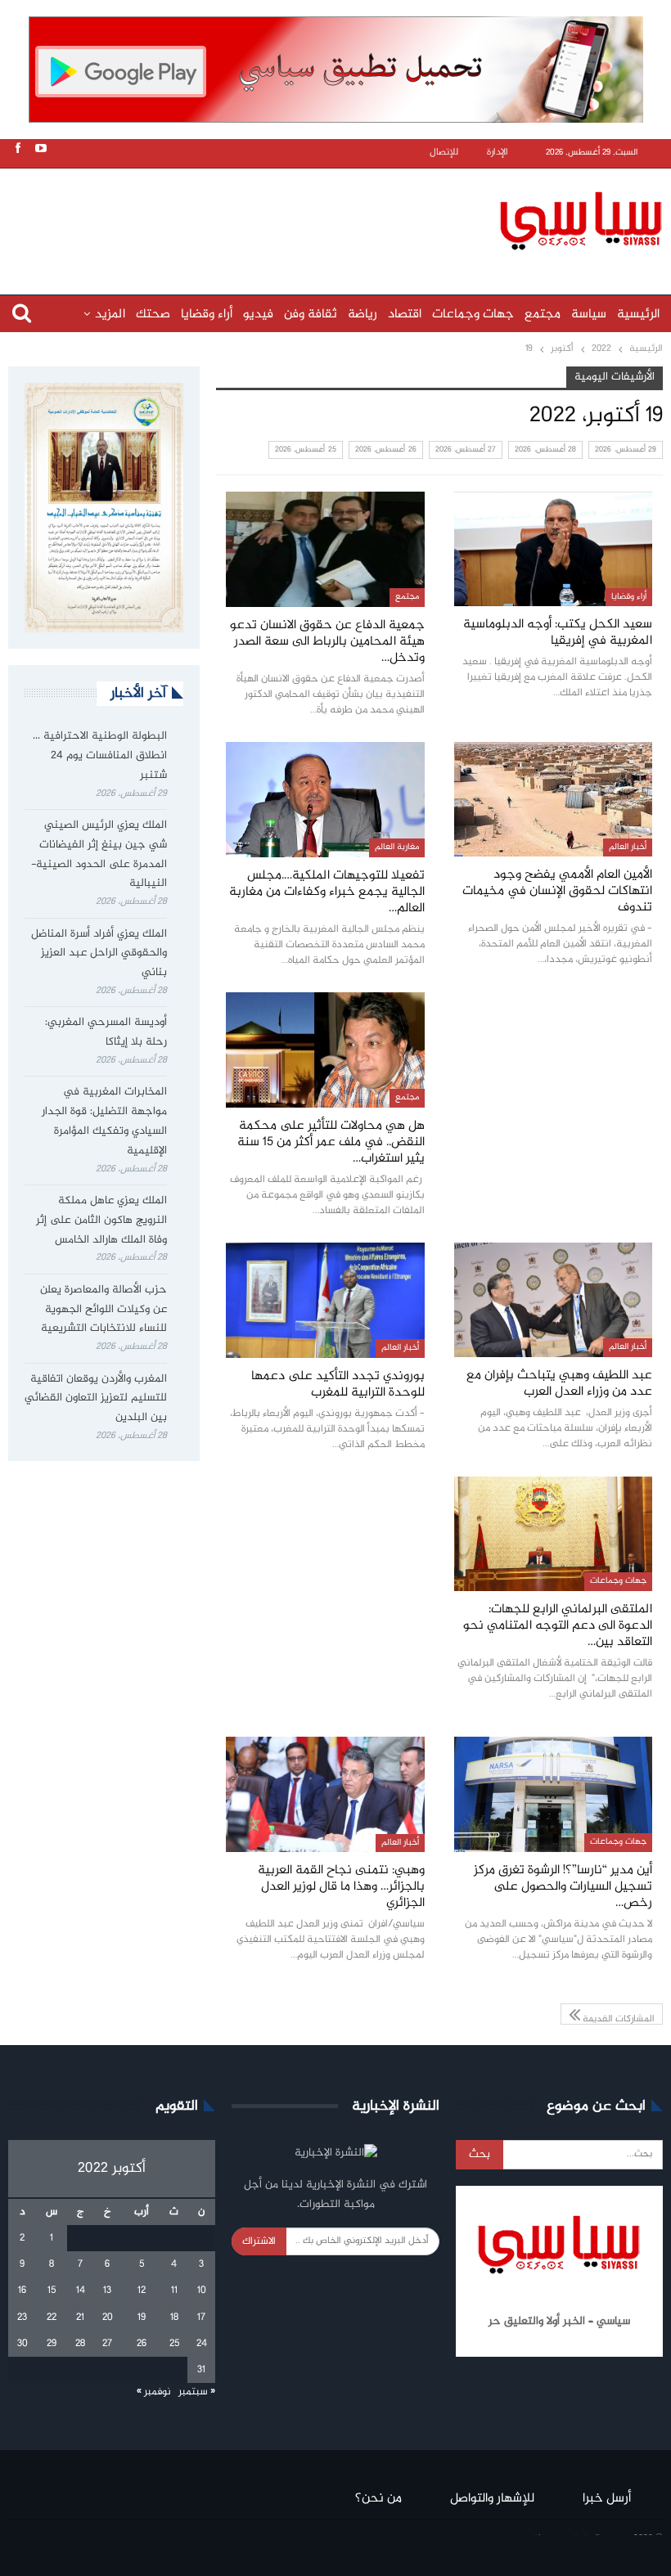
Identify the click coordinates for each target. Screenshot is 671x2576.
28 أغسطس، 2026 (545, 450)
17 (201, 2318)
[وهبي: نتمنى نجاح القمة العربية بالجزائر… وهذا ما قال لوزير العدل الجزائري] (325, 1794)
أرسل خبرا (607, 2499)
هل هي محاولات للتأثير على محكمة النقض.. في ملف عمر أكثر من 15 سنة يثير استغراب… (331, 1142)
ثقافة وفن (311, 315)
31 (201, 2370)
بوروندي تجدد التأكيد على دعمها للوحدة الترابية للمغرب (338, 1385)
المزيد (110, 315)
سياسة (589, 315)
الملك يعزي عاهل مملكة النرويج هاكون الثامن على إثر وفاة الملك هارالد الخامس (101, 1221)
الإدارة (498, 153)
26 (142, 2344)
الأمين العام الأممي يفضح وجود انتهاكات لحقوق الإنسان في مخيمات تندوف (557, 891)
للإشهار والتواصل (492, 2499)
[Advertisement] (340, 218)
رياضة (363, 315)
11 (174, 2291)
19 (142, 2318)
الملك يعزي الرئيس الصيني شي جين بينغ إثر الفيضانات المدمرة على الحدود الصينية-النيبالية (99, 854)
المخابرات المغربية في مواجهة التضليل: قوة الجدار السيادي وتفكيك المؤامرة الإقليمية (104, 1121)
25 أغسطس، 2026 (306, 450)
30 (23, 2344)
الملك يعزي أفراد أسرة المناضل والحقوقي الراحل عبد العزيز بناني (99, 954)
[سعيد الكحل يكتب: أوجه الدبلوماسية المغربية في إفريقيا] (553, 549)
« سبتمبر (197, 2392)
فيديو (258, 315)
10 (202, 2291)
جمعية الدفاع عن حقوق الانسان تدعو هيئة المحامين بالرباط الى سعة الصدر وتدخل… (327, 642)
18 (174, 2318)
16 (22, 2291)
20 (108, 2318)
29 (52, 2344)
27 (107, 2344)
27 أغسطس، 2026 (466, 450)
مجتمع (543, 315)
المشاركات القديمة (617, 2018)
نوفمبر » (154, 2392)
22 (52, 2318)
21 (80, 2318)
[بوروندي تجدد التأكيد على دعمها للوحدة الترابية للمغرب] (325, 1300)
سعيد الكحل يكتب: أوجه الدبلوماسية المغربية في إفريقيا (558, 633)
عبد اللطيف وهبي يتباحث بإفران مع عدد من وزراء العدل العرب (559, 1384)
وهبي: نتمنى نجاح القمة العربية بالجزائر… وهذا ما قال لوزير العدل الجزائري (341, 1887)
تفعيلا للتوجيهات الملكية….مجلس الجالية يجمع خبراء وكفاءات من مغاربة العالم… (327, 892)
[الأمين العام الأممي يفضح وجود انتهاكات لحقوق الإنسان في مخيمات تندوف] (553, 799)
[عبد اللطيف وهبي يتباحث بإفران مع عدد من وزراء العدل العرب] (553, 1300)
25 (174, 2344)
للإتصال (444, 153)
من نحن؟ (378, 2499)
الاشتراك (259, 2241)
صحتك (153, 315)
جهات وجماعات (473, 315)
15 (52, 2291)
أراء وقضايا (207, 315)
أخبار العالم (628, 847)
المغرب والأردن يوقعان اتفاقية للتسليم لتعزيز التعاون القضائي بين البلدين (96, 1399)
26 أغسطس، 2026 (386, 450)
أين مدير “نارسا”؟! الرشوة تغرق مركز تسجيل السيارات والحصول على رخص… (563, 1887)
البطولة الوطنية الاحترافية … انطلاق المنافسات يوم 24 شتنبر (100, 756)
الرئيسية (638, 315)
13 (107, 2291)
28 (80, 2344)
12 (142, 2291)
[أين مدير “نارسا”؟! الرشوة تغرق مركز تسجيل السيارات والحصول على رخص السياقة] (553, 1794)
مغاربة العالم (397, 847)
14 (81, 2291)
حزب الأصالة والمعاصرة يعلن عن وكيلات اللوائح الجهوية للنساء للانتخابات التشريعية (104, 1310)
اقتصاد (405, 315)
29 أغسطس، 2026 (626, 450)
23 (22, 2318)
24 (202, 2344)
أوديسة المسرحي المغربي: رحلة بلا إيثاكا (106, 1032)
